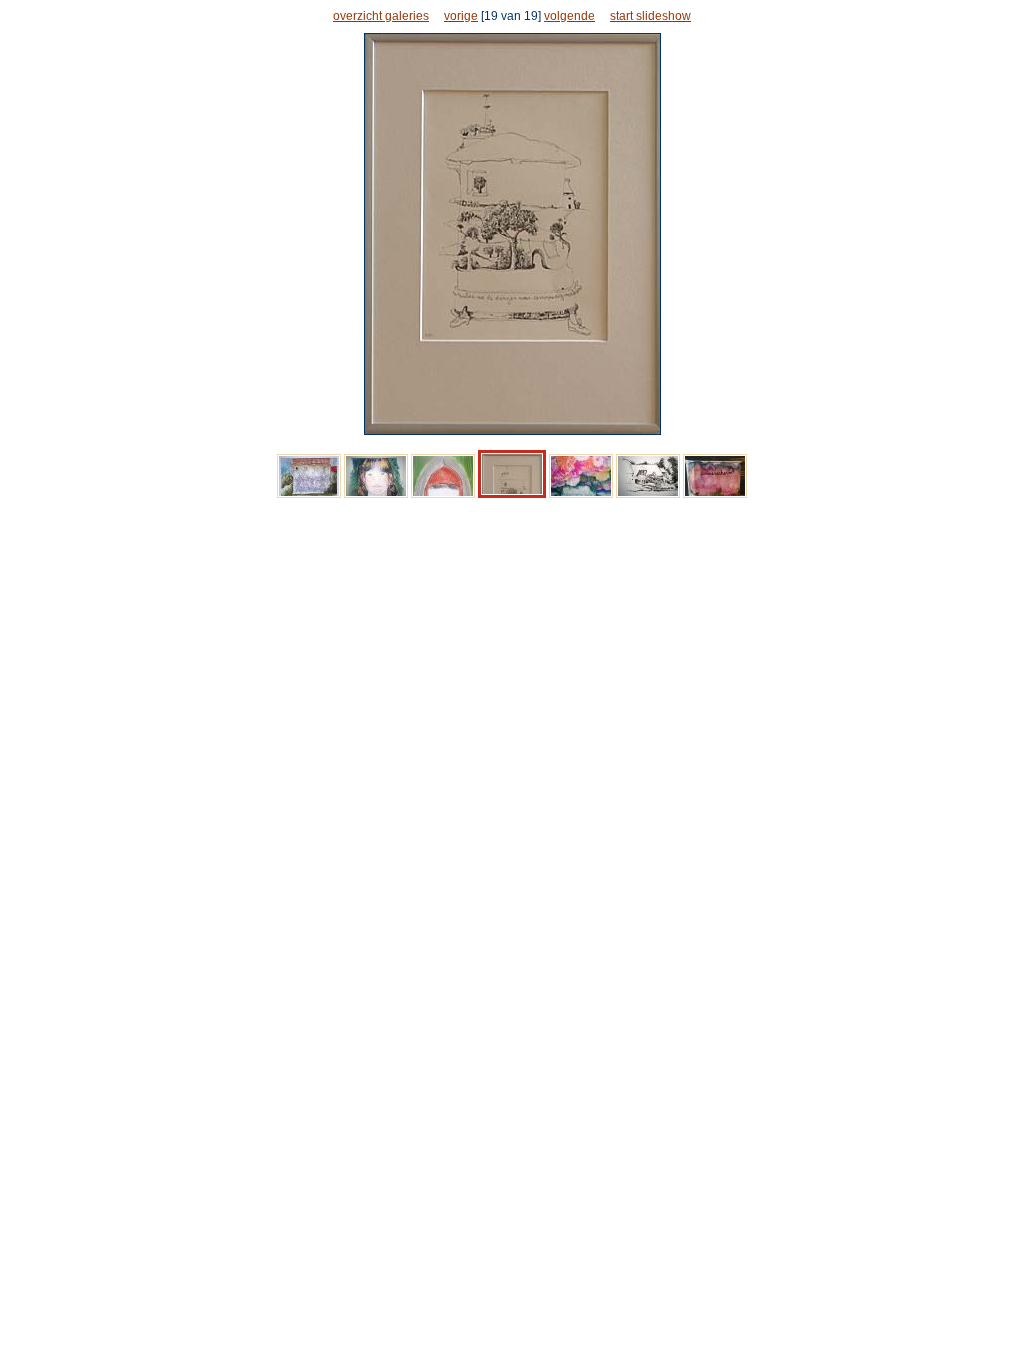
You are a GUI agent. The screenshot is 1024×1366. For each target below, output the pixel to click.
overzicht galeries (381, 16)
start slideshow (650, 16)
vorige (461, 16)
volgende (569, 16)
